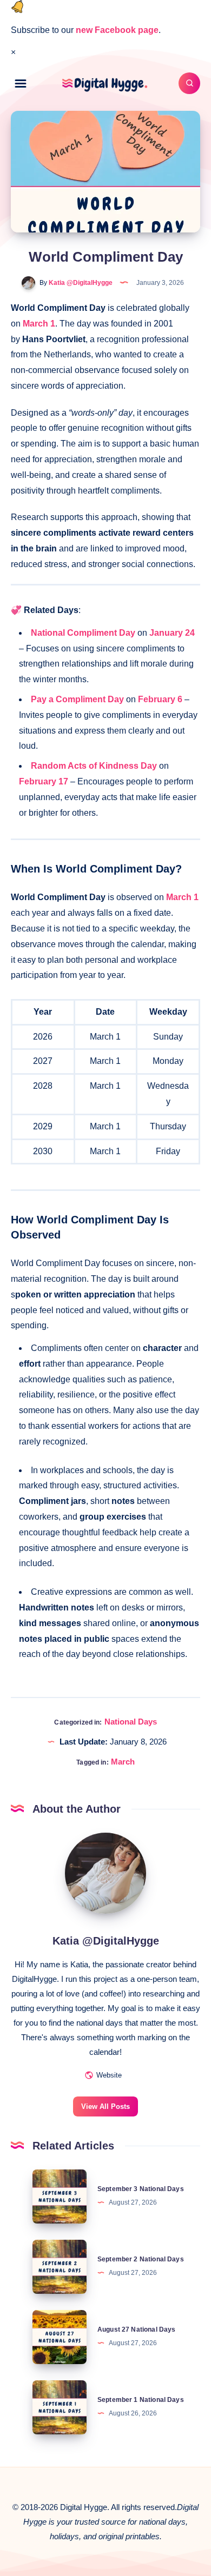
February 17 (44, 781)
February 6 (160, 699)
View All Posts (105, 2106)
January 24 (172, 633)
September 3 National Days (141, 2189)
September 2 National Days (141, 2259)
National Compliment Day (83, 633)
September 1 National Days (141, 2400)
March (123, 1762)
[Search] (189, 83)
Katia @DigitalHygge (106, 1941)
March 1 (39, 324)
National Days (131, 1722)
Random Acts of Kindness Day (94, 766)
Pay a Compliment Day (77, 699)
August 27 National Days (136, 2329)
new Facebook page (117, 30)
